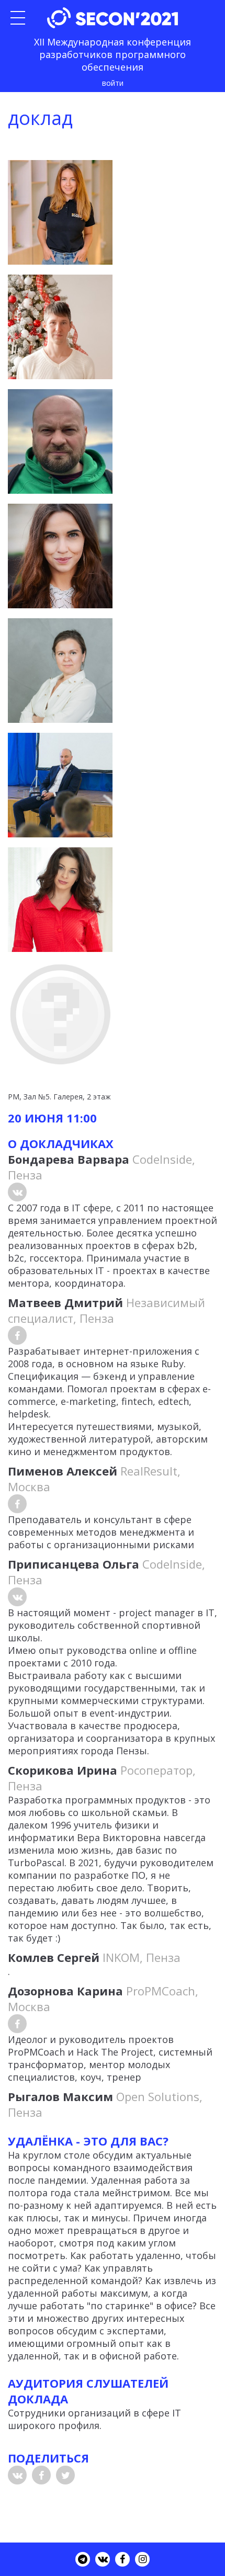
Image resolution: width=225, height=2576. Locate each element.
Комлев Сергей (54, 1957)
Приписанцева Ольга (74, 1564)
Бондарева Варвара (69, 1159)
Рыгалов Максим (60, 2096)
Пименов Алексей (63, 1471)
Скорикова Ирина (63, 1770)
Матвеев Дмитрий (65, 1302)
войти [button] (113, 83)
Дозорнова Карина (65, 1991)
